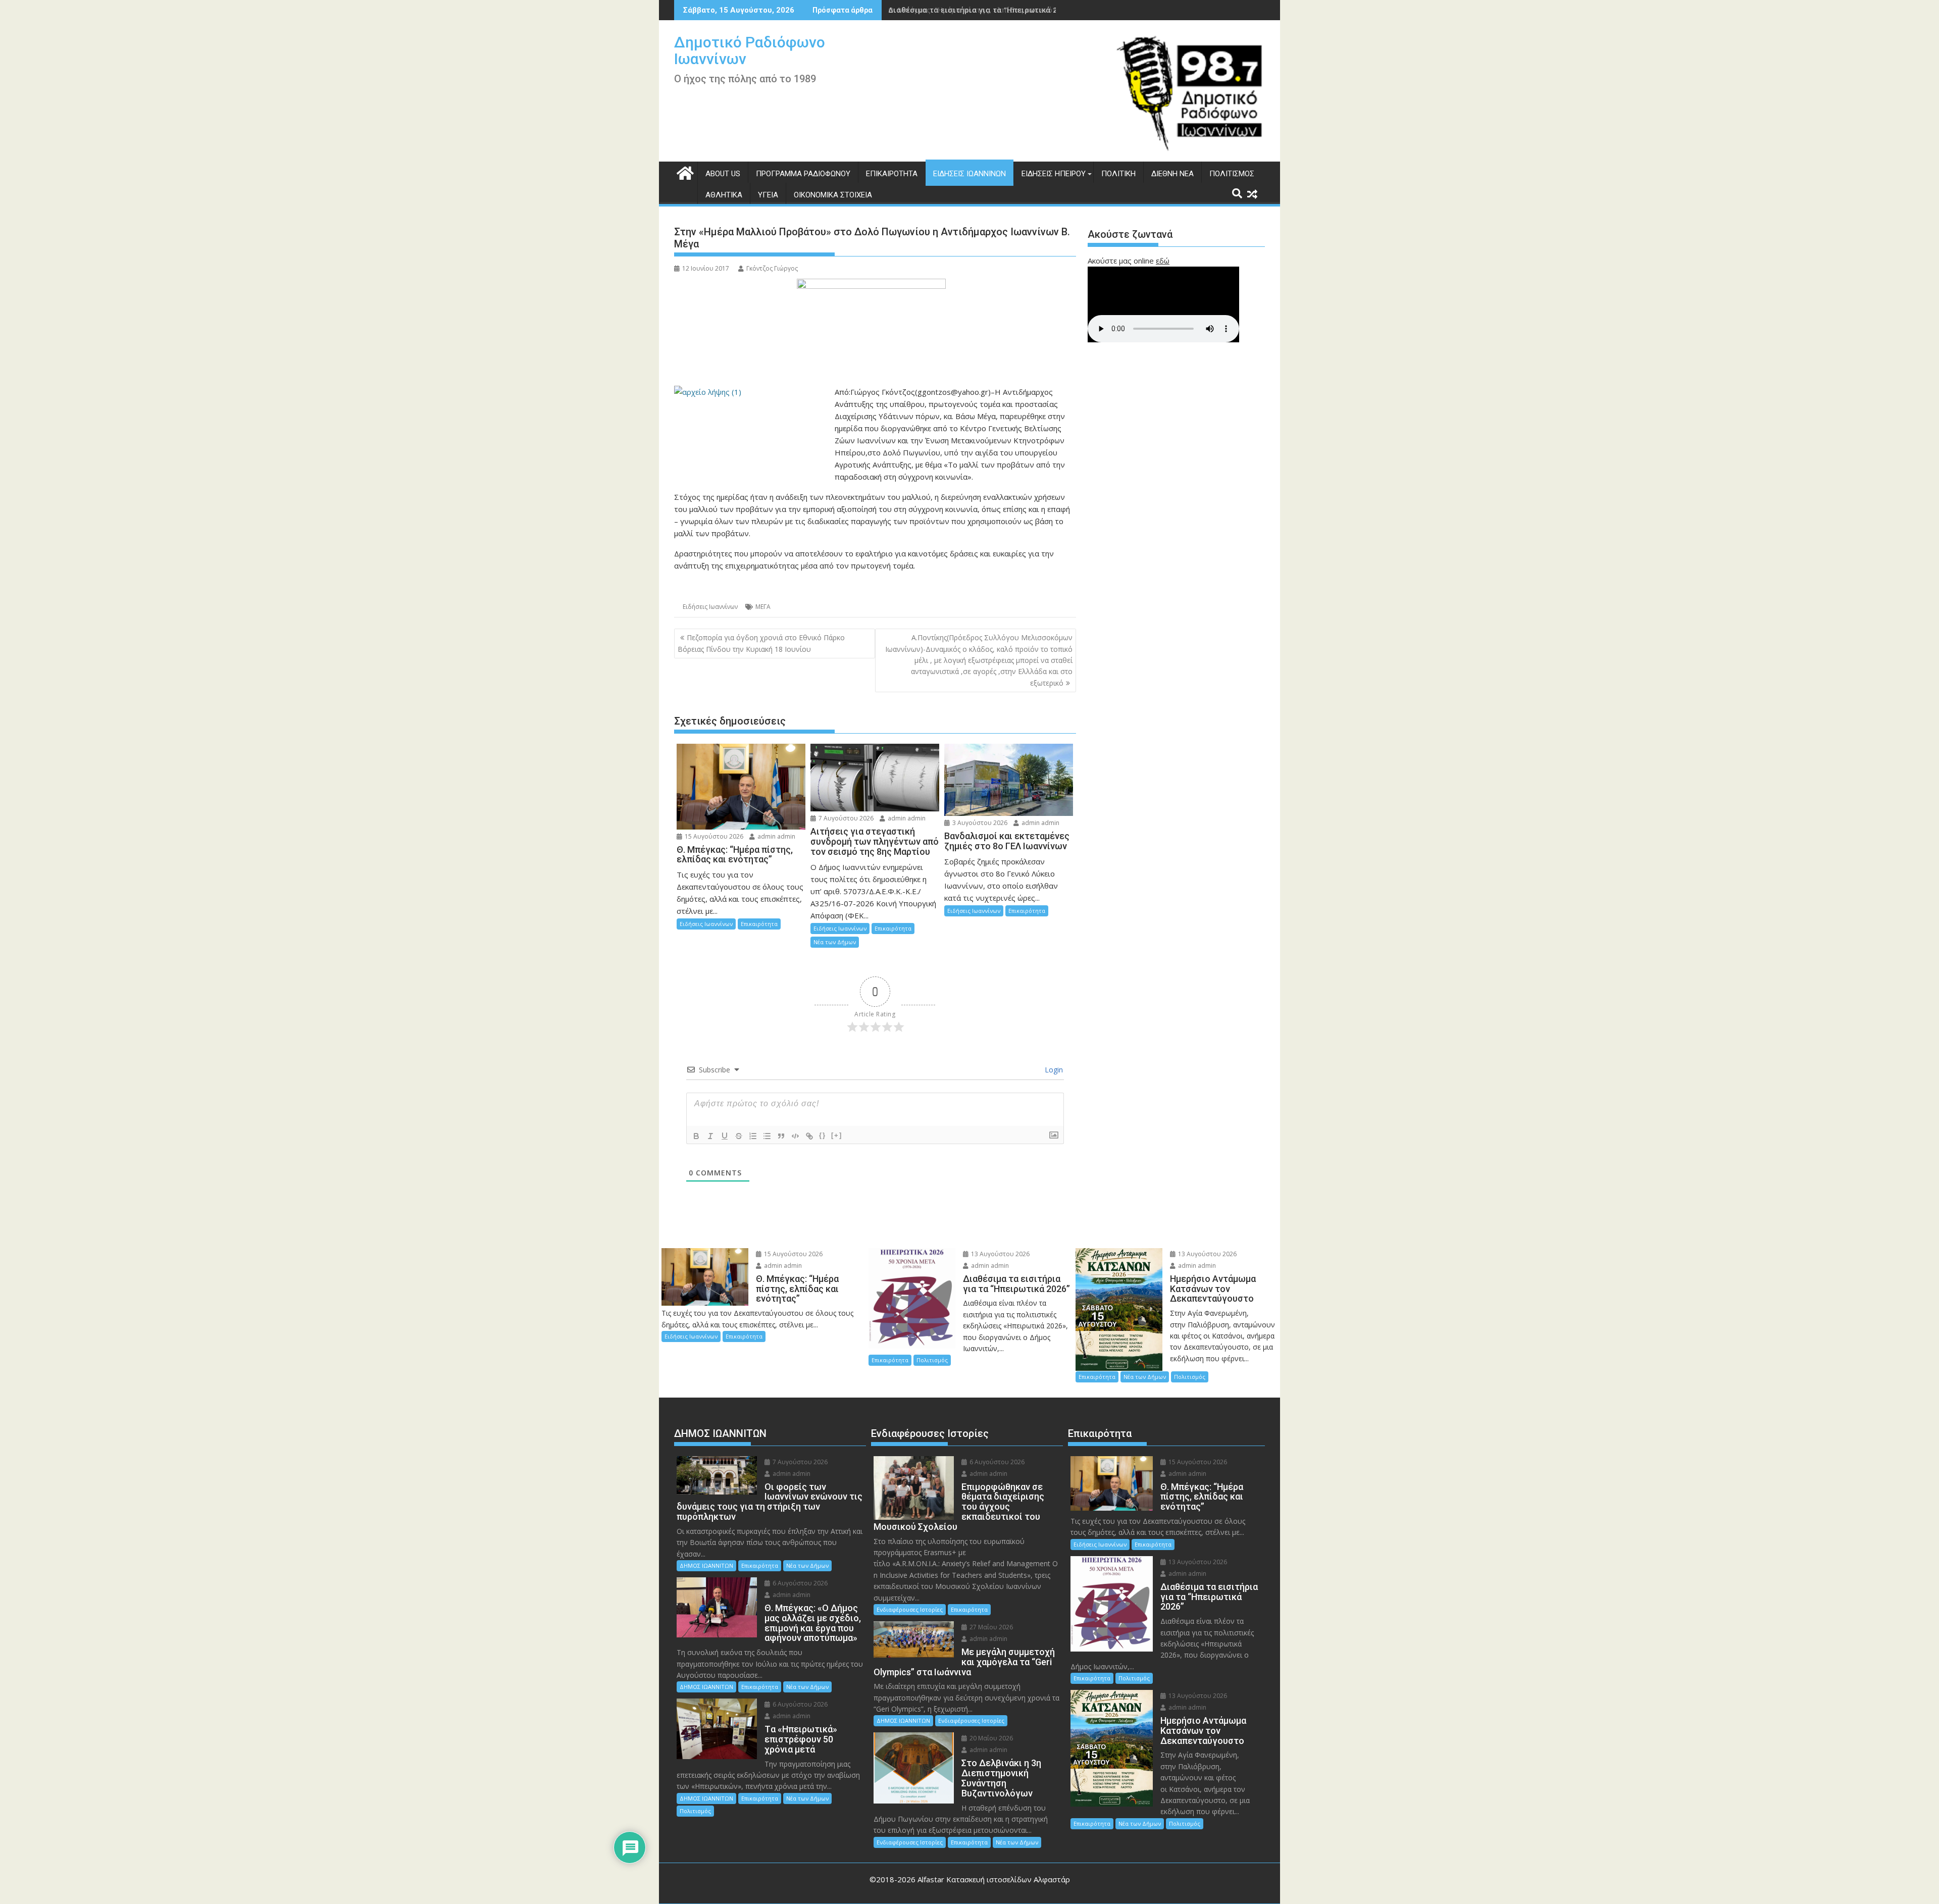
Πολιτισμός (1232, 174)
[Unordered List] (767, 1136)
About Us (723, 174)
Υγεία (768, 195)
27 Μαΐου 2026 (990, 1627)
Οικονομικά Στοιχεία (833, 195)
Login (1053, 1070)
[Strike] (739, 1136)
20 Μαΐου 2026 (990, 1738)
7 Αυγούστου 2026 (845, 818)
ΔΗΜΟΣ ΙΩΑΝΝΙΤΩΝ (706, 1565)
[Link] (809, 1136)
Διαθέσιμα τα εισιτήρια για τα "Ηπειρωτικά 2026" (980, 10)
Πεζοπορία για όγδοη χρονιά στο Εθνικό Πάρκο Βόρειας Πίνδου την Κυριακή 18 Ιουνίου (761, 643)
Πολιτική (1118, 174)
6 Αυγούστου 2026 (799, 1583)
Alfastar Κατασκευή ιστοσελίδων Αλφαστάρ (994, 1879)
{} (823, 1135)
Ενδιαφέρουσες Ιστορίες (910, 1609)
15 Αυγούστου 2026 (713, 836)
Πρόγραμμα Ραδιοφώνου (803, 174)
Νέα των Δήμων (835, 942)
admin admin (776, 836)
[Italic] (710, 1136)
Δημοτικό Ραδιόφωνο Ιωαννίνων (750, 50)
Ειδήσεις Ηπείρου (1054, 174)
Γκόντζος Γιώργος (772, 268)
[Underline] (725, 1136)
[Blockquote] (781, 1136)
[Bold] (696, 1136)
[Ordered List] (753, 1136)
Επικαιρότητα (892, 174)
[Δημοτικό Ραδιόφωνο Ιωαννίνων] (684, 172)
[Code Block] (795, 1136)
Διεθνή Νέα (1172, 174)
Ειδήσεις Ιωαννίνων (970, 174)
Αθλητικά (724, 195)
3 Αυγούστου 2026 (979, 823)
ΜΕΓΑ (763, 607)
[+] (837, 1135)
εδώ (1163, 261)
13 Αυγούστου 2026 (1000, 1254)
